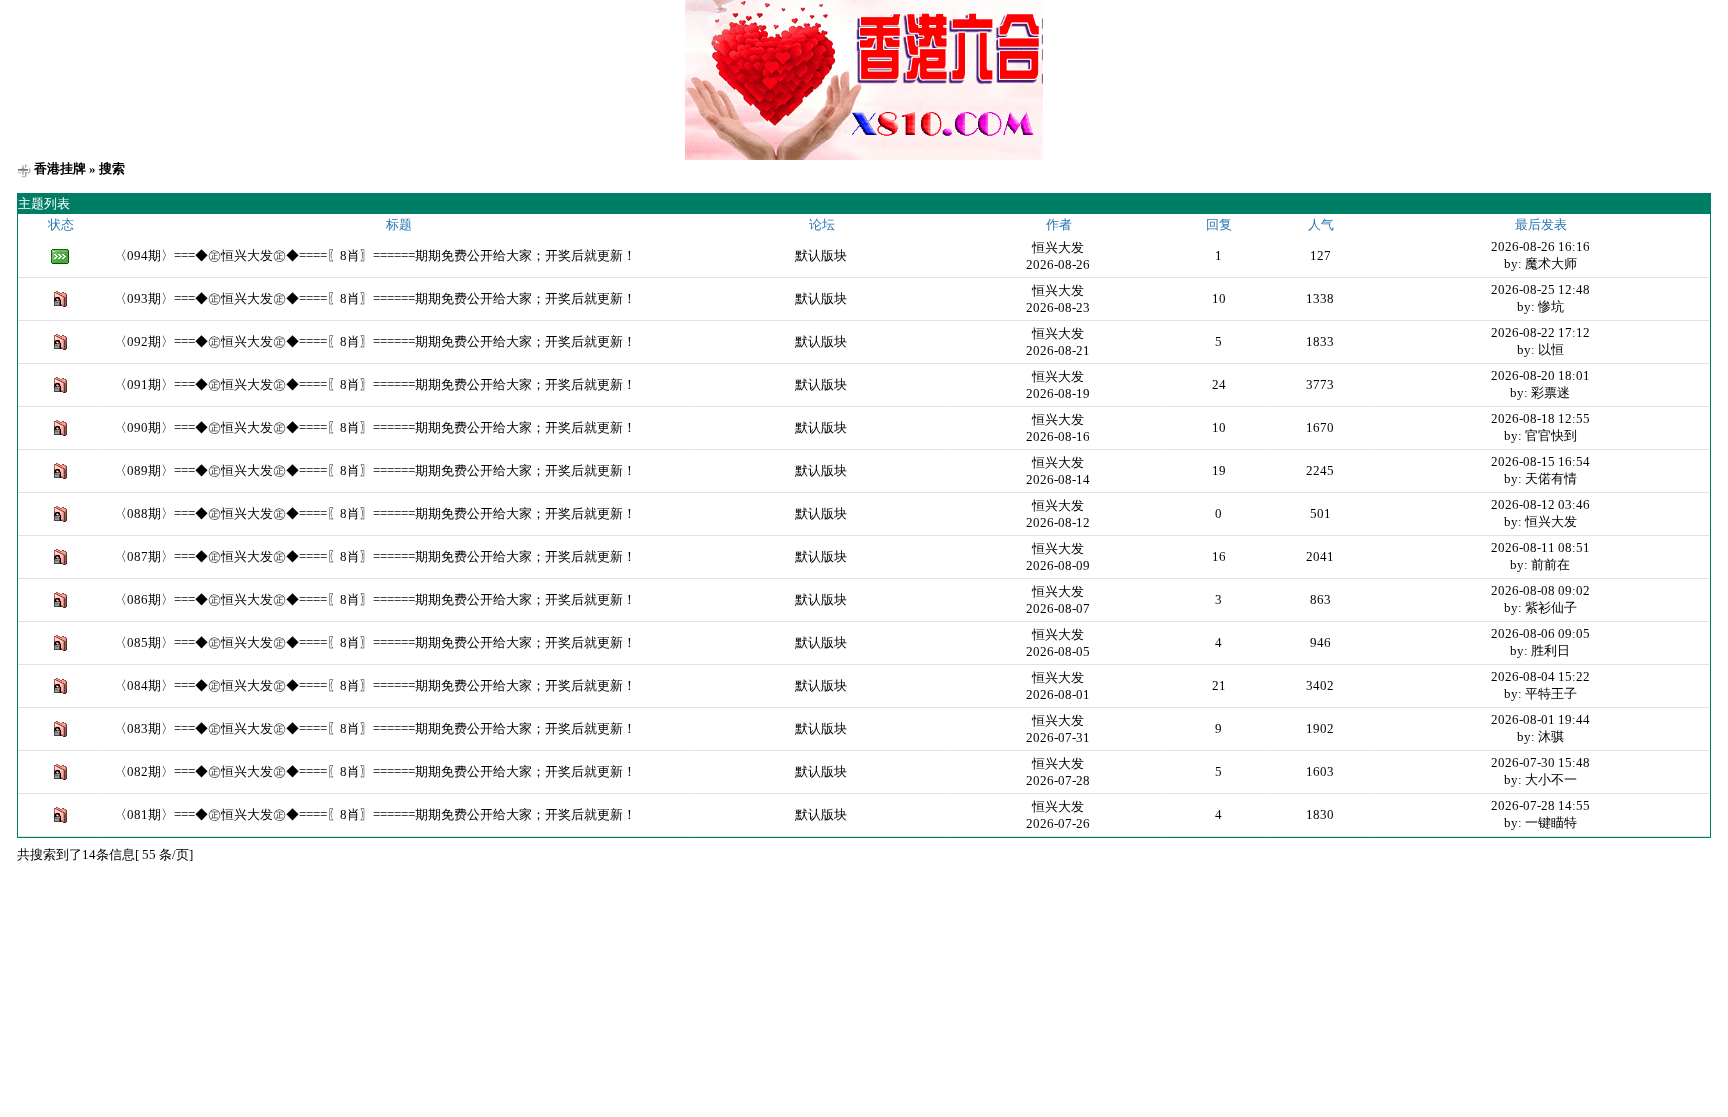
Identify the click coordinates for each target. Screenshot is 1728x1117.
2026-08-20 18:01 (1540, 375)
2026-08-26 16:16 (1540, 246)
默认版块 (821, 255)
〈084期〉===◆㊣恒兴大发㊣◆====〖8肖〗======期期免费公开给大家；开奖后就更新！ (375, 685)
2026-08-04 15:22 (1540, 676)
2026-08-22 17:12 (1540, 332)
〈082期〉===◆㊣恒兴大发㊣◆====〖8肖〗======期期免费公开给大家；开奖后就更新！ (375, 771)
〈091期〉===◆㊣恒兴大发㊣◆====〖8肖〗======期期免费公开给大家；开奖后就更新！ (375, 384)
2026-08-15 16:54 (1540, 461)
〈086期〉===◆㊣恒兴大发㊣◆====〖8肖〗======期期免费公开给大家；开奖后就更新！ (375, 599)
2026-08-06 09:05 (1540, 633)
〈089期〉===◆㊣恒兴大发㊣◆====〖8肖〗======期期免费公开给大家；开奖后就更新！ (375, 470)
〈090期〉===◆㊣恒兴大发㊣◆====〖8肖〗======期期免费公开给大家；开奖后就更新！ (375, 427)
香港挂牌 (60, 168)
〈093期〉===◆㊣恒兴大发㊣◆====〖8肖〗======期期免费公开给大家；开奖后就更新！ (375, 298)
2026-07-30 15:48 (1540, 762)
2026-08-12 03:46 (1540, 504)
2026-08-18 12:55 (1540, 418)
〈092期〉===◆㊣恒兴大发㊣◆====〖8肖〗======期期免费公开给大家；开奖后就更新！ (375, 341)
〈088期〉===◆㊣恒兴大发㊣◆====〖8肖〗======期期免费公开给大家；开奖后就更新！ (375, 513)
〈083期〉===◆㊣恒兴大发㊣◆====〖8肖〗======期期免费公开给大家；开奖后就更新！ (375, 728)
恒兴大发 (1058, 247)
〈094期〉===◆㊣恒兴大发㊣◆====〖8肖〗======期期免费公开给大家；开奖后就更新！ (375, 255)
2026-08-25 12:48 (1540, 289)
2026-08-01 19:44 (1540, 719)
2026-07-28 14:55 (1540, 805)
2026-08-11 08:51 (1540, 547)
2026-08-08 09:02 (1540, 590)
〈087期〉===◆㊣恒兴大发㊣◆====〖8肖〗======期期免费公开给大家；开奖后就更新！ (375, 556)
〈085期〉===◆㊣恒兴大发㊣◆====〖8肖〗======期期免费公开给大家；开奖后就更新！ (375, 642)
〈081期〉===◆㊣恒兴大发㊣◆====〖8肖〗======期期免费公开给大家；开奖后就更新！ (375, 814)
